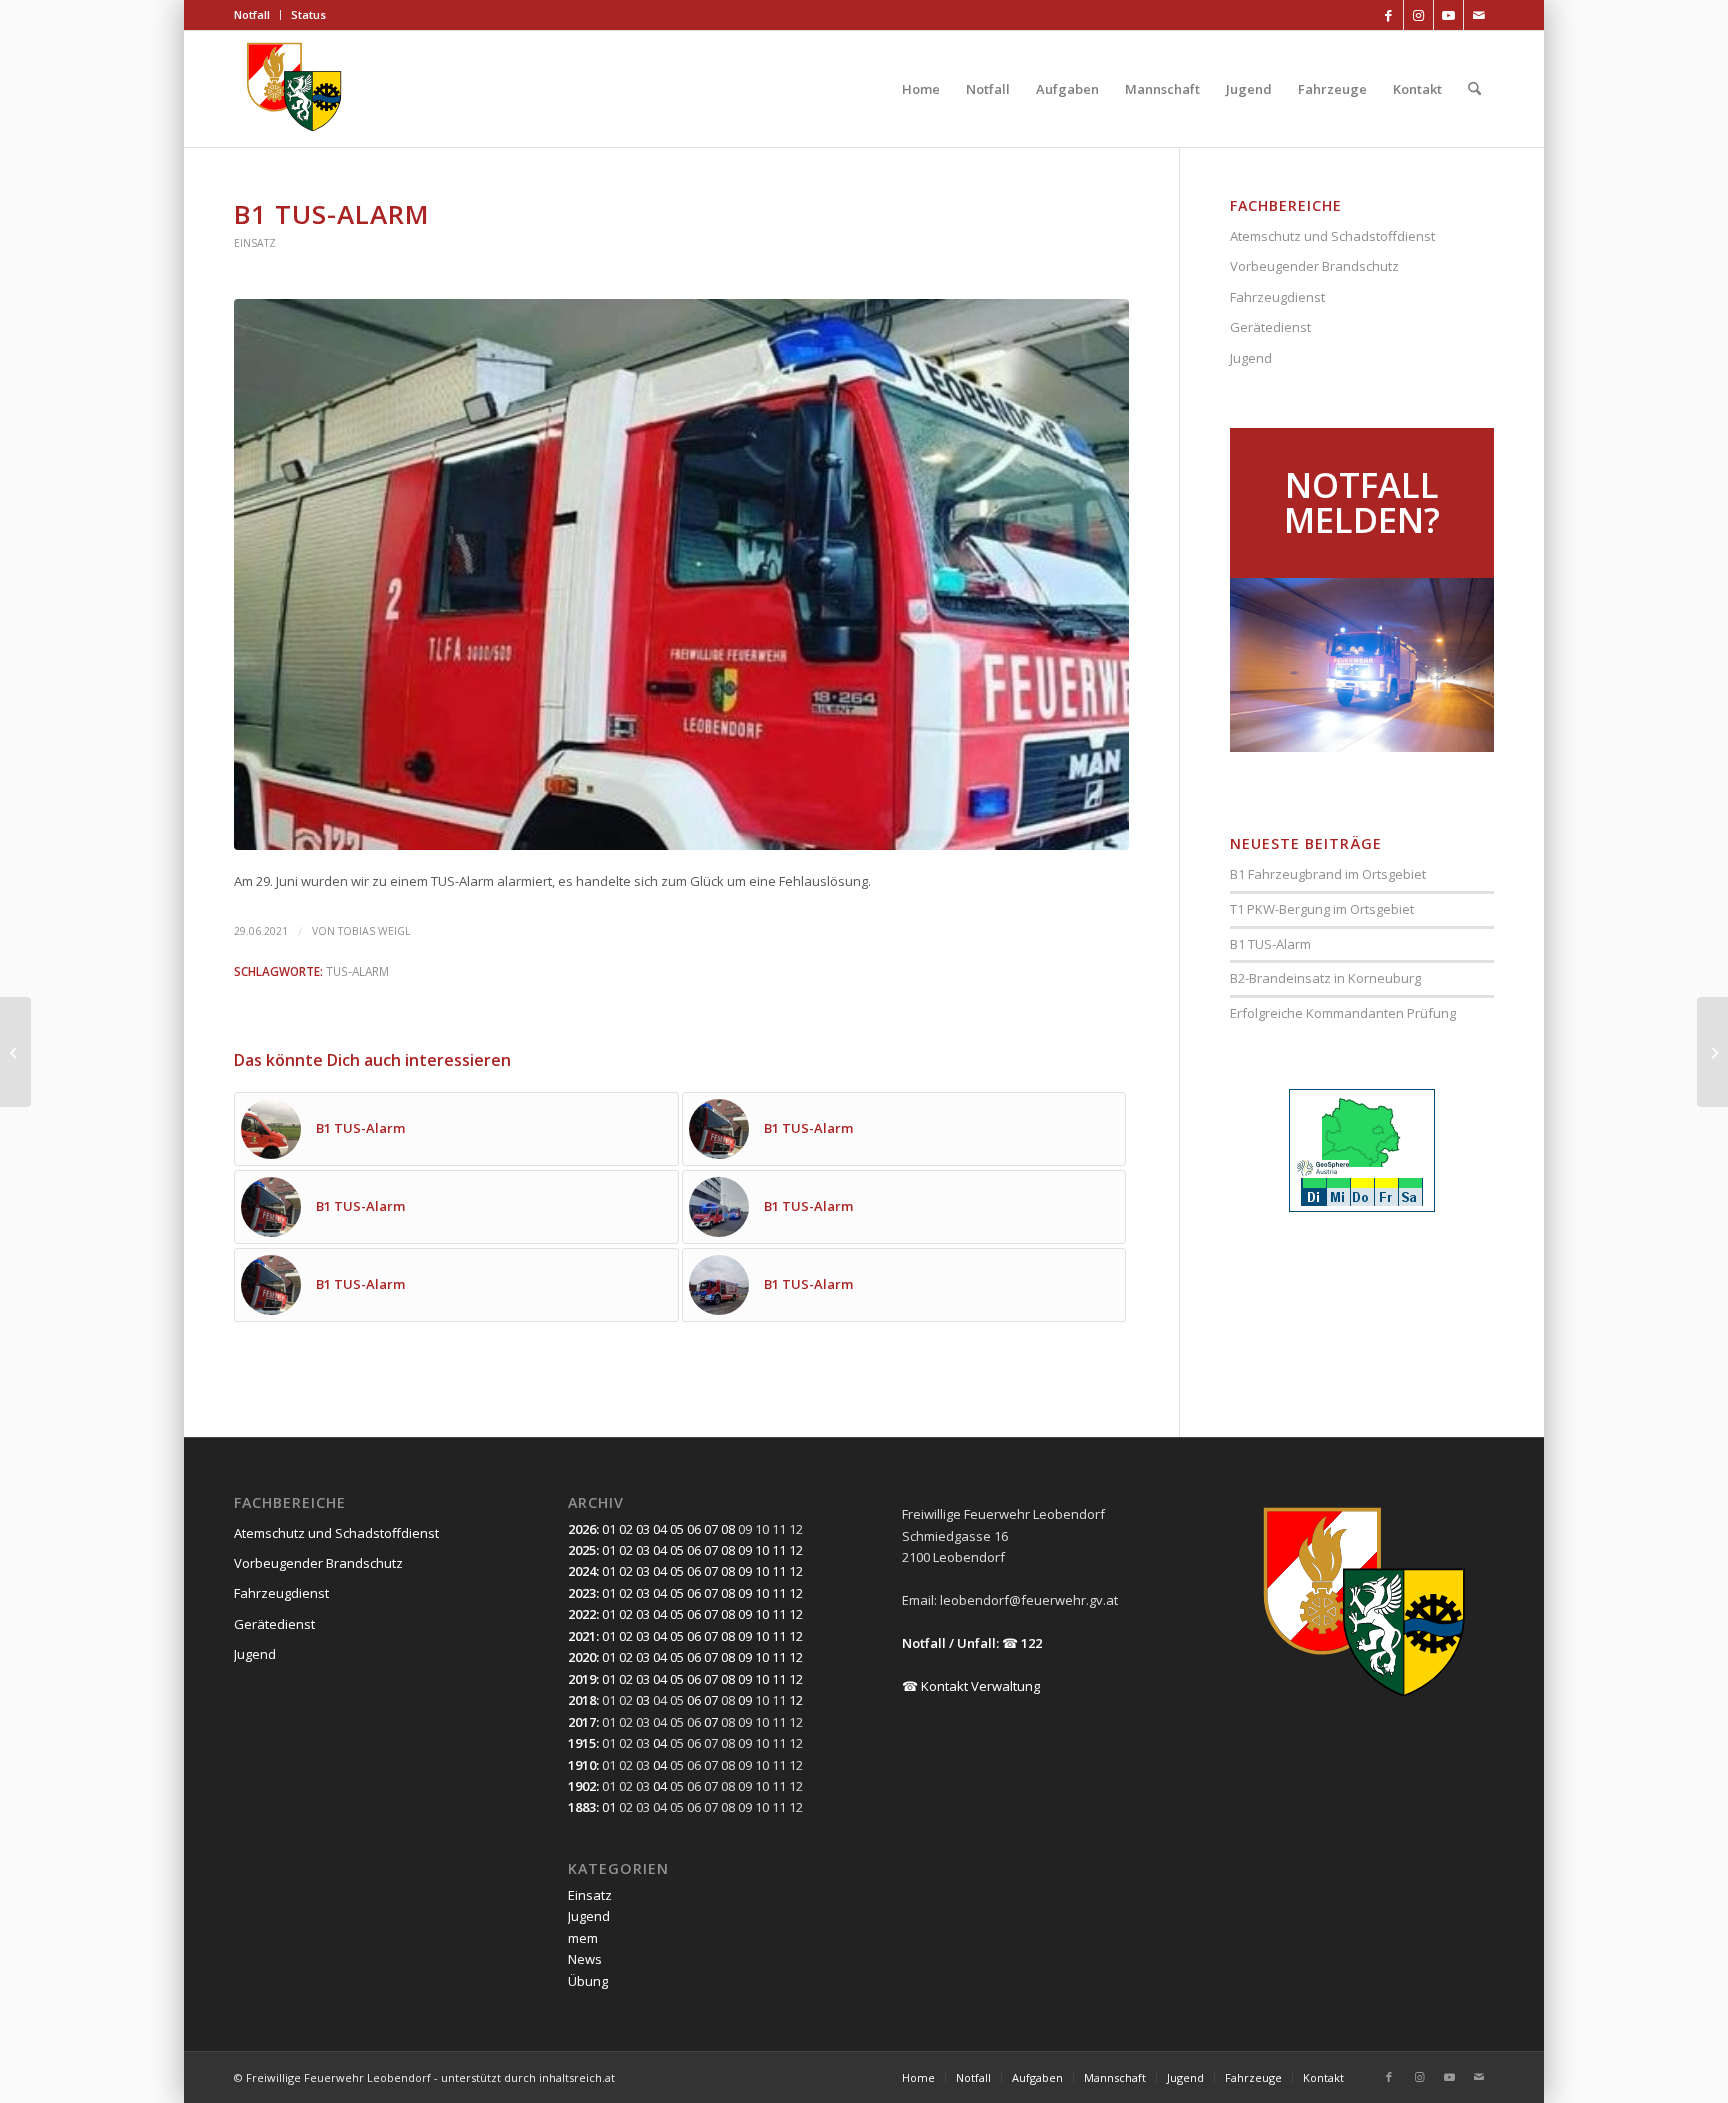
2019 (582, 1679)
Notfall (252, 14)
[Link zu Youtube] (1448, 15)
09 (745, 1550)
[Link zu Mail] (1479, 15)
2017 (582, 1722)
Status (308, 14)
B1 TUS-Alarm (1270, 944)
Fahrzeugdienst (1277, 297)
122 (1031, 1643)
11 (779, 1550)
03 (643, 1529)
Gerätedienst (1270, 327)
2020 (582, 1657)
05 (677, 1529)
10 (762, 1550)
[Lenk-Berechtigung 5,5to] (15, 1052)
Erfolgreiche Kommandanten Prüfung (1343, 1013)
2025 (582, 1550)
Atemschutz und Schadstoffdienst (1332, 236)
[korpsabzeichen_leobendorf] (294, 89)
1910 (582, 1765)
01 (609, 1529)
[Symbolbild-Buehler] (681, 574)
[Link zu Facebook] (1388, 15)
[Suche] (1474, 89)
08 (728, 1529)
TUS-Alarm (357, 971)
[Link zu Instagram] (1418, 15)
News (585, 1959)
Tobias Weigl (374, 931)
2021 (582, 1636)
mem (583, 1938)
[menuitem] (257, 15)
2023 (582, 1593)
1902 (582, 1786)
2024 (582, 1571)
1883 (582, 1807)
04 (660, 1529)
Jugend (1251, 358)
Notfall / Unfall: (950, 1643)
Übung (588, 1981)
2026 (582, 1529)
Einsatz (255, 243)
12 (796, 1550)
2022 (582, 1614)
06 (694, 1529)
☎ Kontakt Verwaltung (971, 1686)
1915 (582, 1743)
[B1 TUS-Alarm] (1712, 1052)
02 (626, 1529)
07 (711, 1529)
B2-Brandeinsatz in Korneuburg (1325, 978)
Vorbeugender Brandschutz (1314, 266)
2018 (582, 1700)
